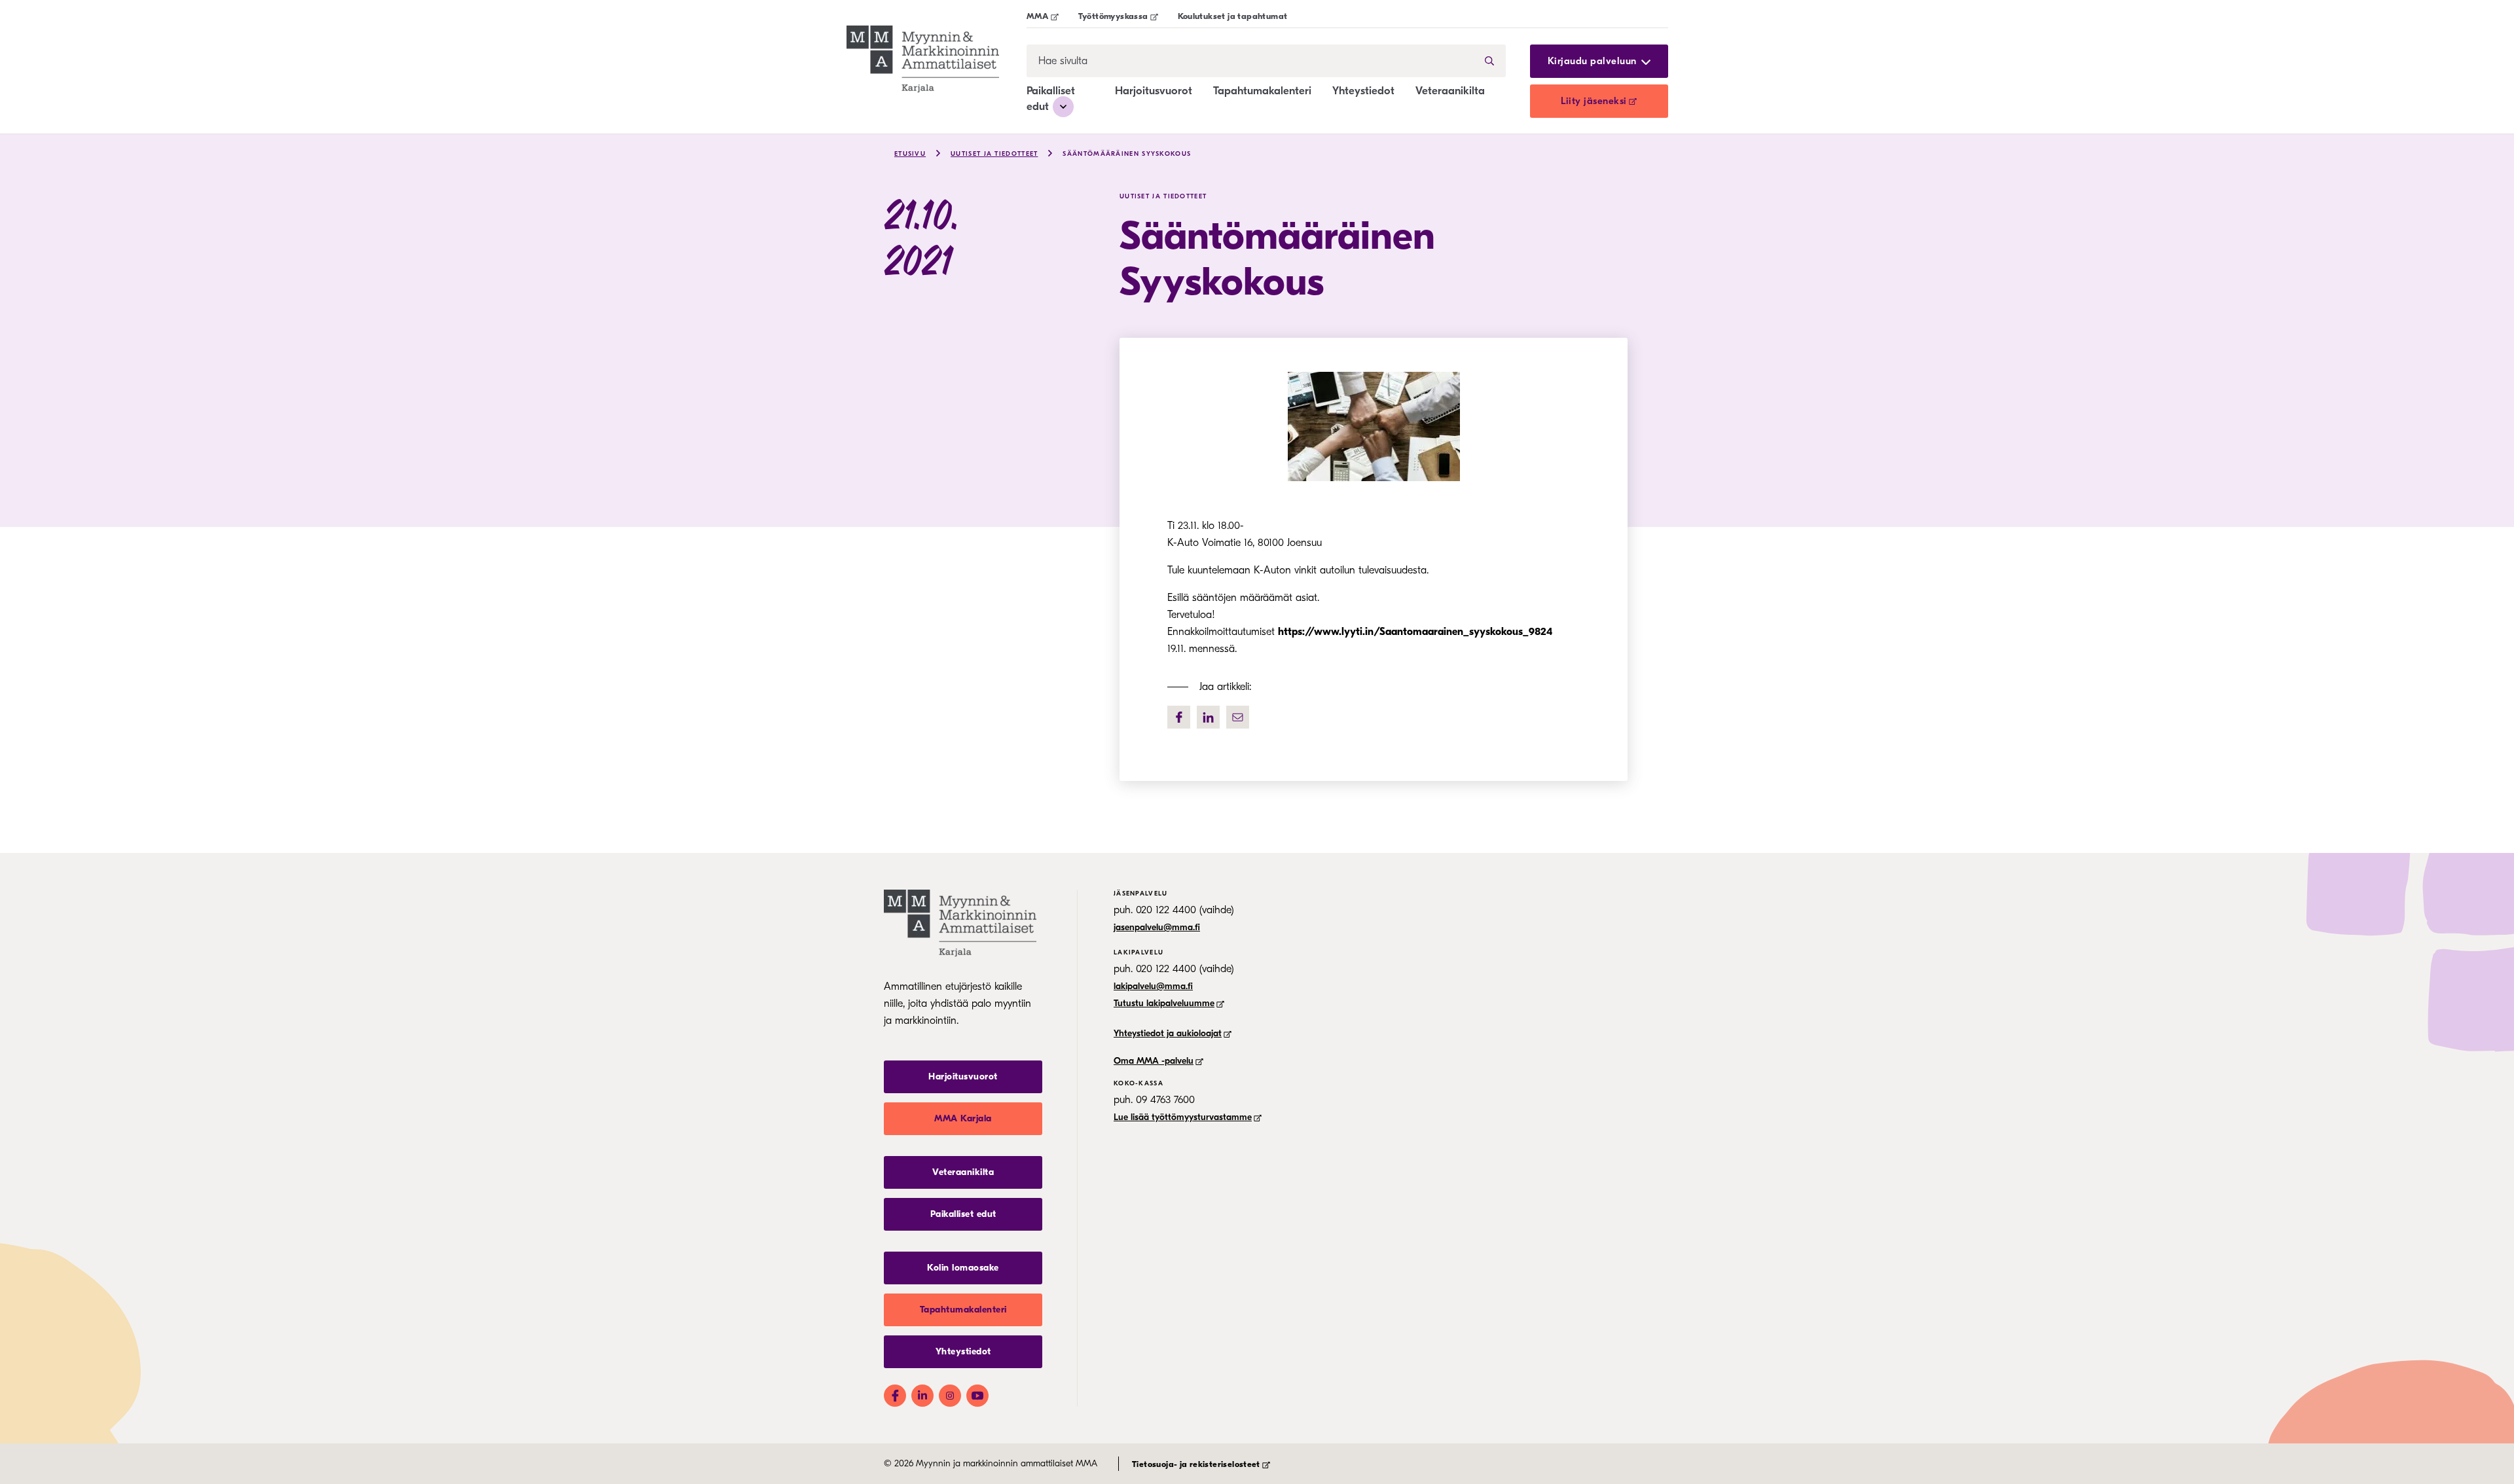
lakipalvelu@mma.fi (1153, 986)
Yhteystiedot (1363, 91)
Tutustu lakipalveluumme (1164, 1003)
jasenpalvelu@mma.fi (1157, 927)
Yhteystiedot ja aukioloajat (1168, 1033)
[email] (1238, 717)
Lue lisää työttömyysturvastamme (1183, 1117)
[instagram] (950, 1396)
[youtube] (977, 1396)
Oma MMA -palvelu (1154, 1061)
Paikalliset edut (963, 1214)
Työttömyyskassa (1113, 16)
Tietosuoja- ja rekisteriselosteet (1196, 1464)
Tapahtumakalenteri (1262, 91)
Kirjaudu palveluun (1592, 61)
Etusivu (910, 154)
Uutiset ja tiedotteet (994, 154)
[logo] (937, 59)
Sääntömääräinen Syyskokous (1127, 154)
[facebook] (1179, 717)
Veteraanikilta (1450, 91)
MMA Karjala (963, 1118)
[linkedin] (1208, 717)
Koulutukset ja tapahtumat (1233, 16)
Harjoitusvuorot (1154, 91)
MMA (1038, 16)
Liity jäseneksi (1594, 101)
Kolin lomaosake (963, 1268)
